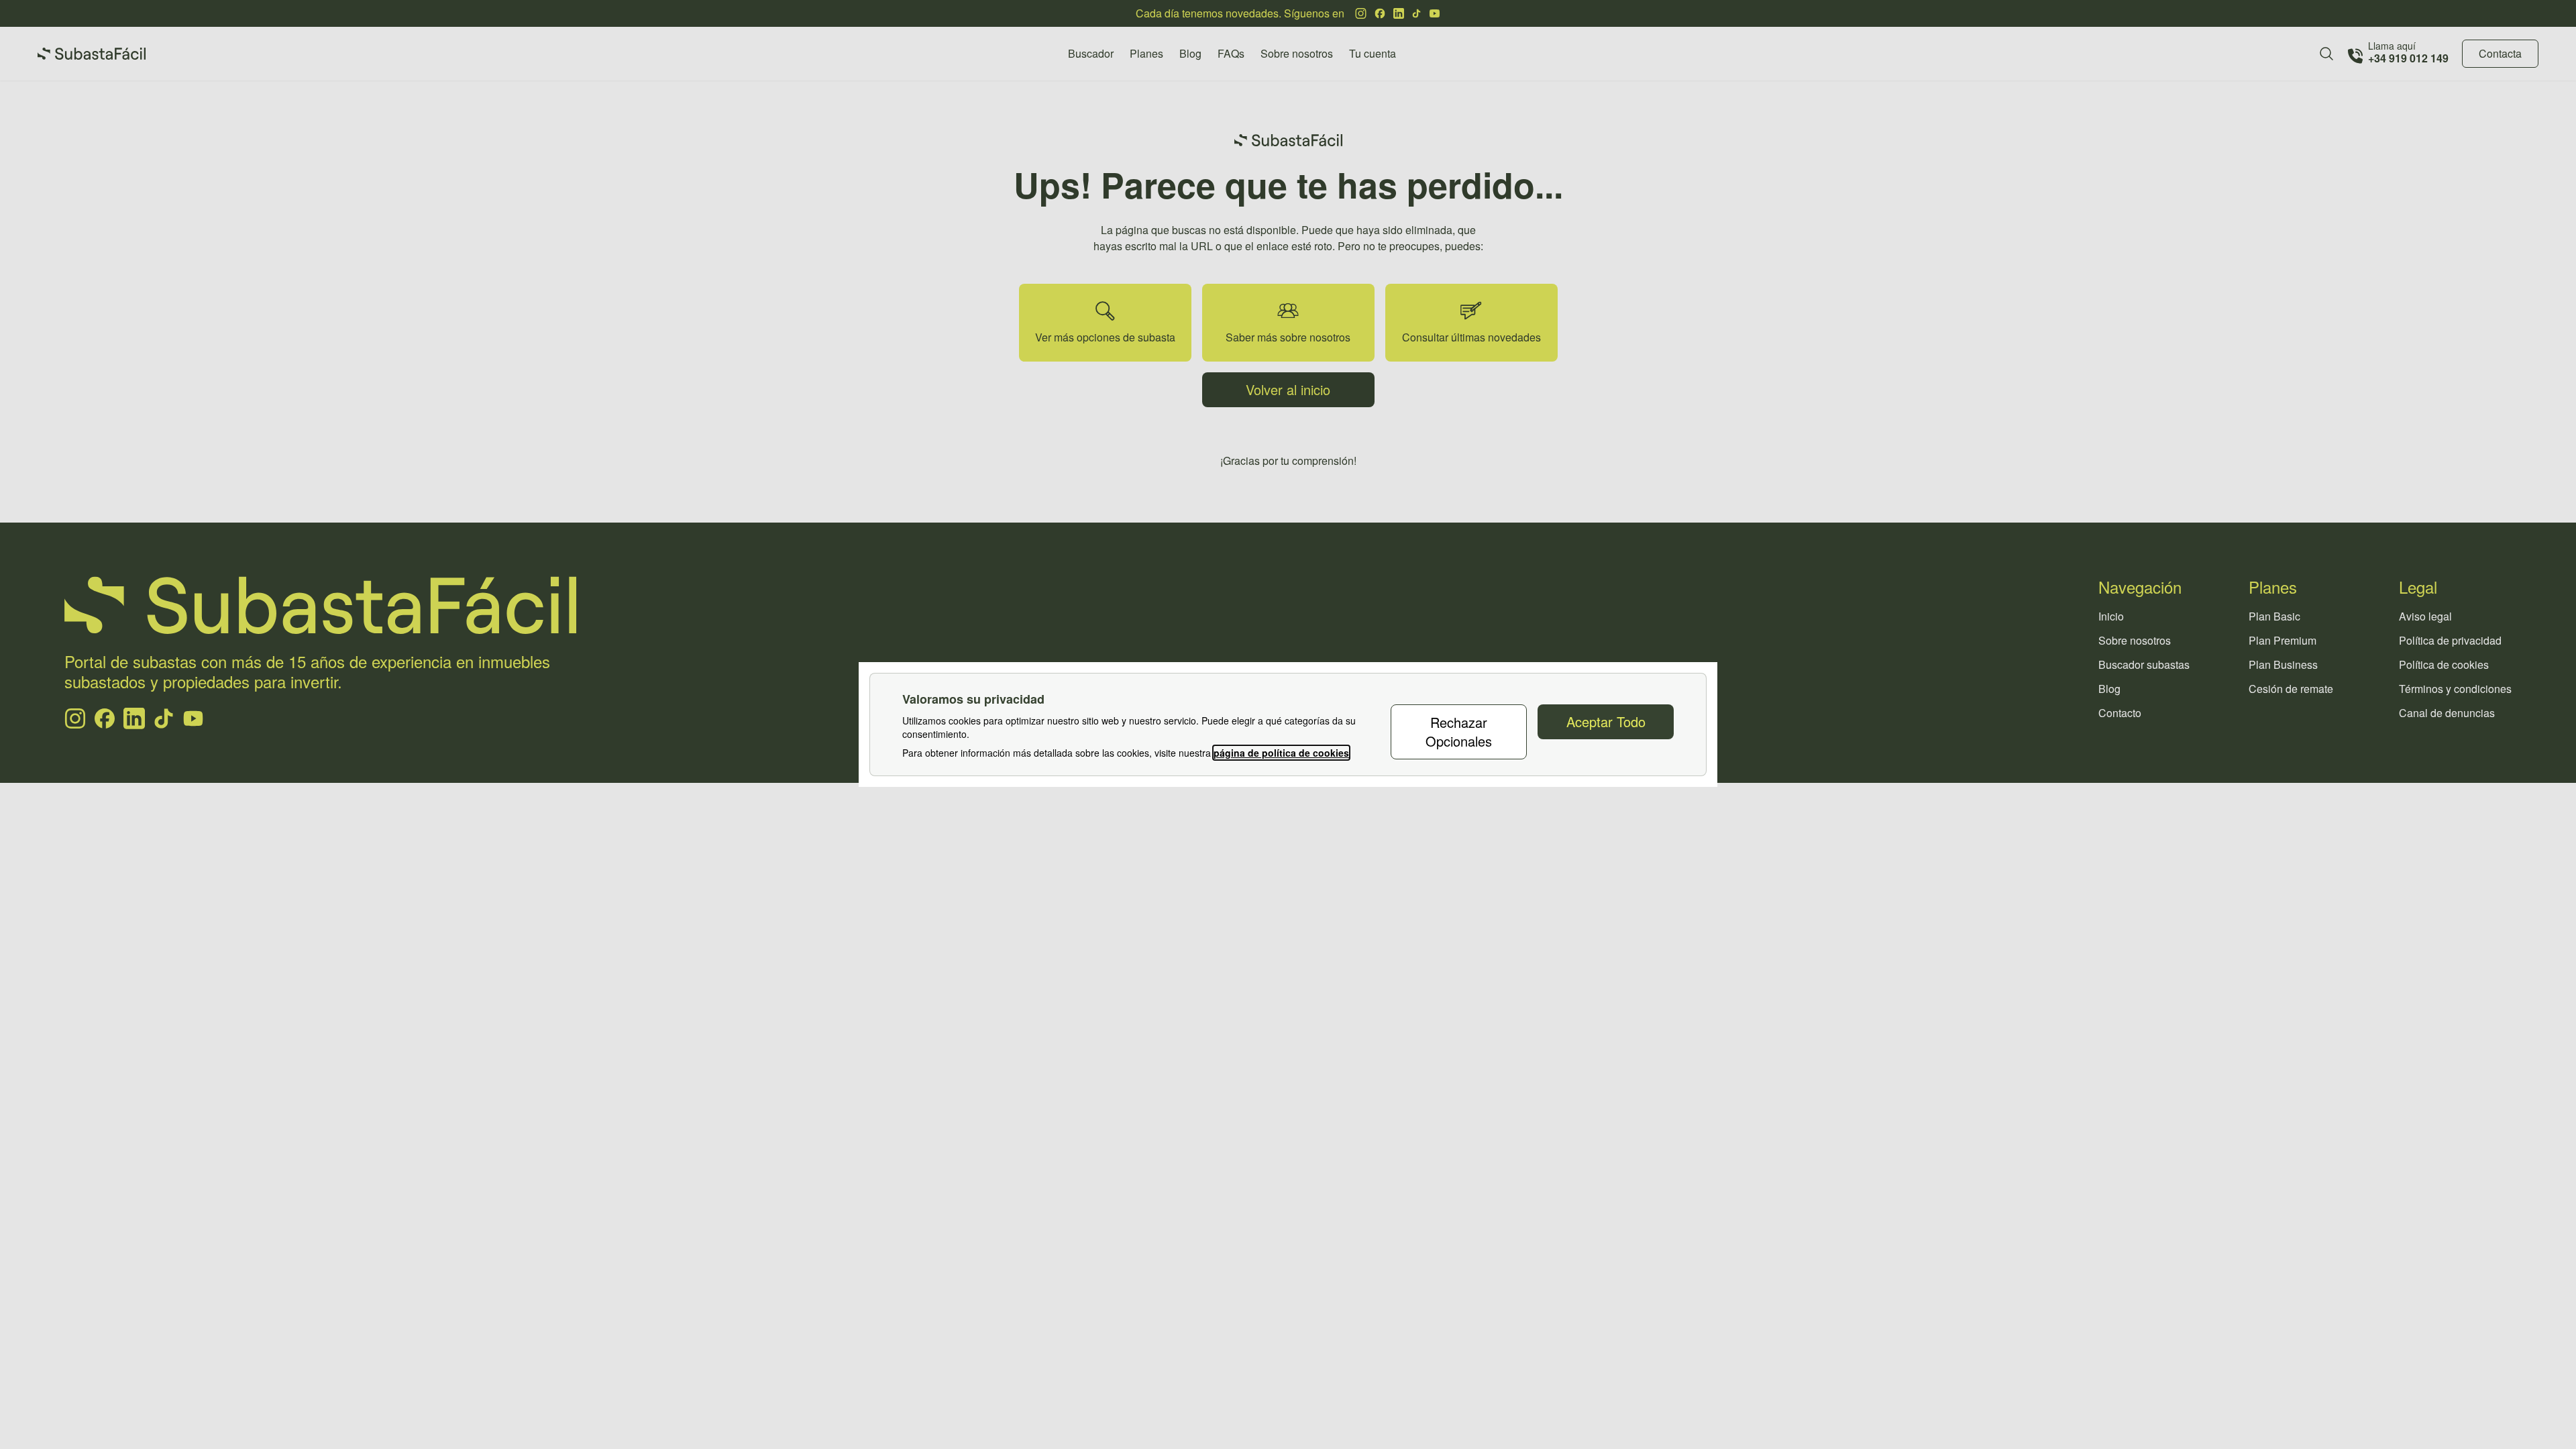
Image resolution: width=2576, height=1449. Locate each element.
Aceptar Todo (1606, 721)
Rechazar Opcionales (1459, 732)
